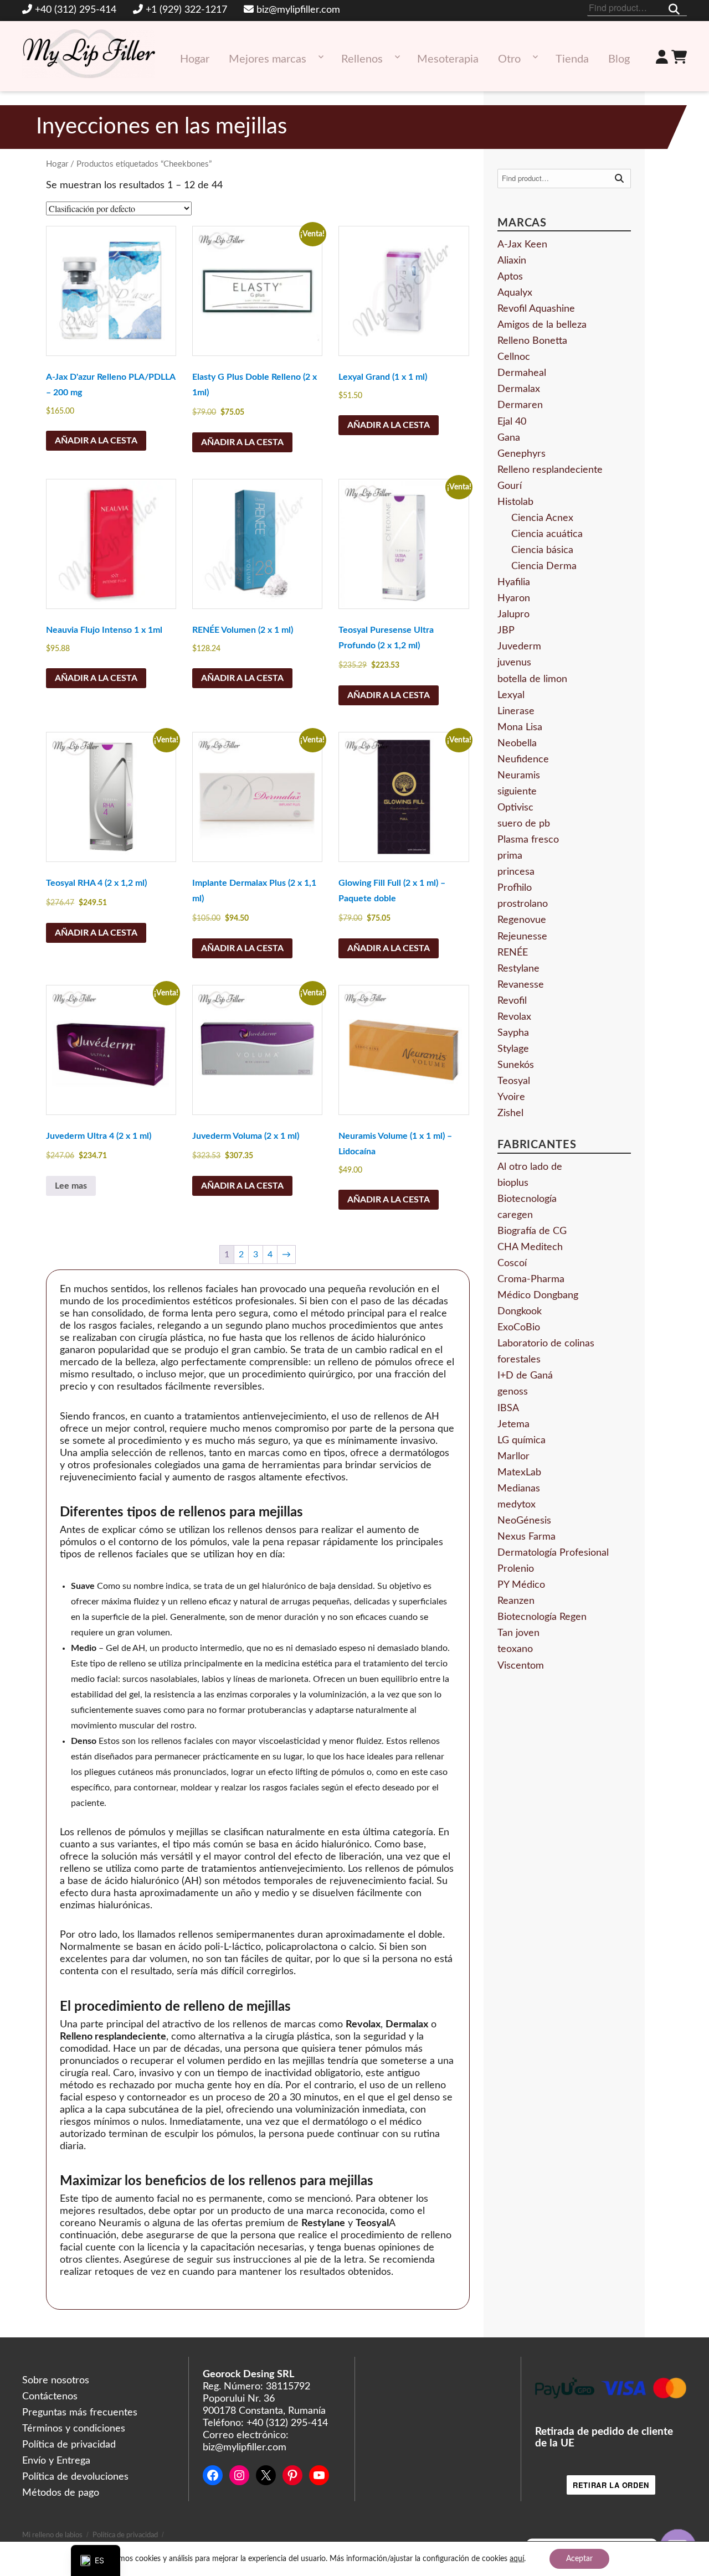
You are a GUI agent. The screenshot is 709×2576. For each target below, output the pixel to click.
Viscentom (521, 1666)
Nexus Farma (526, 1537)
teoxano (515, 1649)
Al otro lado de (530, 1167)
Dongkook (520, 1312)
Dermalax (519, 389)
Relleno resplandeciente (550, 470)
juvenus (514, 663)
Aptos (510, 277)
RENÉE (513, 953)
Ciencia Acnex (542, 518)
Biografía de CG (532, 1231)
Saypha (513, 1033)
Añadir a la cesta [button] (96, 441)
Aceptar (579, 2559)
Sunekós (516, 1065)
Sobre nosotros (56, 2381)
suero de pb (524, 824)
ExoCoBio (519, 1328)
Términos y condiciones (74, 2429)
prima (510, 856)
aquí (517, 2559)
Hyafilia (514, 582)
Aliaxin (512, 261)
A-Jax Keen (522, 245)
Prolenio (516, 1569)
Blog (619, 59)
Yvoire (511, 1097)
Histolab (515, 502)
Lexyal (511, 695)
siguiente (517, 792)
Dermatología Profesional (553, 1553)
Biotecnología (527, 1199)
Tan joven (518, 1633)
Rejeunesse (522, 937)
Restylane (518, 969)
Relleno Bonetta (532, 341)
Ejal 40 (512, 422)
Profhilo (515, 888)
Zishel (510, 1113)
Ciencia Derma (544, 566)
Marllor (513, 1457)
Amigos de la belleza (542, 325)
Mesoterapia (448, 59)
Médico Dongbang (538, 1295)
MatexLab (519, 1473)
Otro (509, 59)
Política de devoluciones (75, 2477)
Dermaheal (522, 373)
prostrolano (523, 904)
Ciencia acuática (547, 534)
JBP (506, 631)
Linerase (516, 711)
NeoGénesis (524, 1521)
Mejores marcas (268, 59)
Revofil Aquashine (536, 309)
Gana (509, 438)
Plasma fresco (528, 840)
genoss (513, 1392)
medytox (517, 1505)
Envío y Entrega (56, 2461)
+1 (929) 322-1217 (186, 10)
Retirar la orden (611, 2485)
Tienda (572, 59)
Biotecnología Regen (542, 1617)
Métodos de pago (61, 2493)
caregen (515, 1215)
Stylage (513, 1049)
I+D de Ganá (525, 1376)
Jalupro (513, 615)
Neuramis (519, 776)
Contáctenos (50, 2397)
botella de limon (532, 679)
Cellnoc (514, 357)
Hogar (195, 59)
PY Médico (521, 1585)
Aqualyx (515, 293)
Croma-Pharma (531, 1279)
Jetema (513, 1424)
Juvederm (519, 647)
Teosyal (514, 1081)
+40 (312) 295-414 (76, 10)
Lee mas (71, 1186)
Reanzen (516, 1601)
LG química (522, 1441)
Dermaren (520, 405)
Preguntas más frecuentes (80, 2413)
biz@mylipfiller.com (298, 10)
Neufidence (523, 760)
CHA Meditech (530, 1247)
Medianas (519, 1489)
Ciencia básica (542, 550)
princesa (516, 872)
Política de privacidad (69, 2445)
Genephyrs (522, 454)
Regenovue (522, 920)
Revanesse (521, 985)
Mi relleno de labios (52, 2535)
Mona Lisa (520, 727)
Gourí (510, 486)
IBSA (508, 1408)
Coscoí (512, 1263)
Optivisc (515, 808)
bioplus (513, 1183)
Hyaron (514, 598)
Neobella (517, 744)
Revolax (514, 1017)
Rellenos (362, 59)
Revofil (512, 1001)
